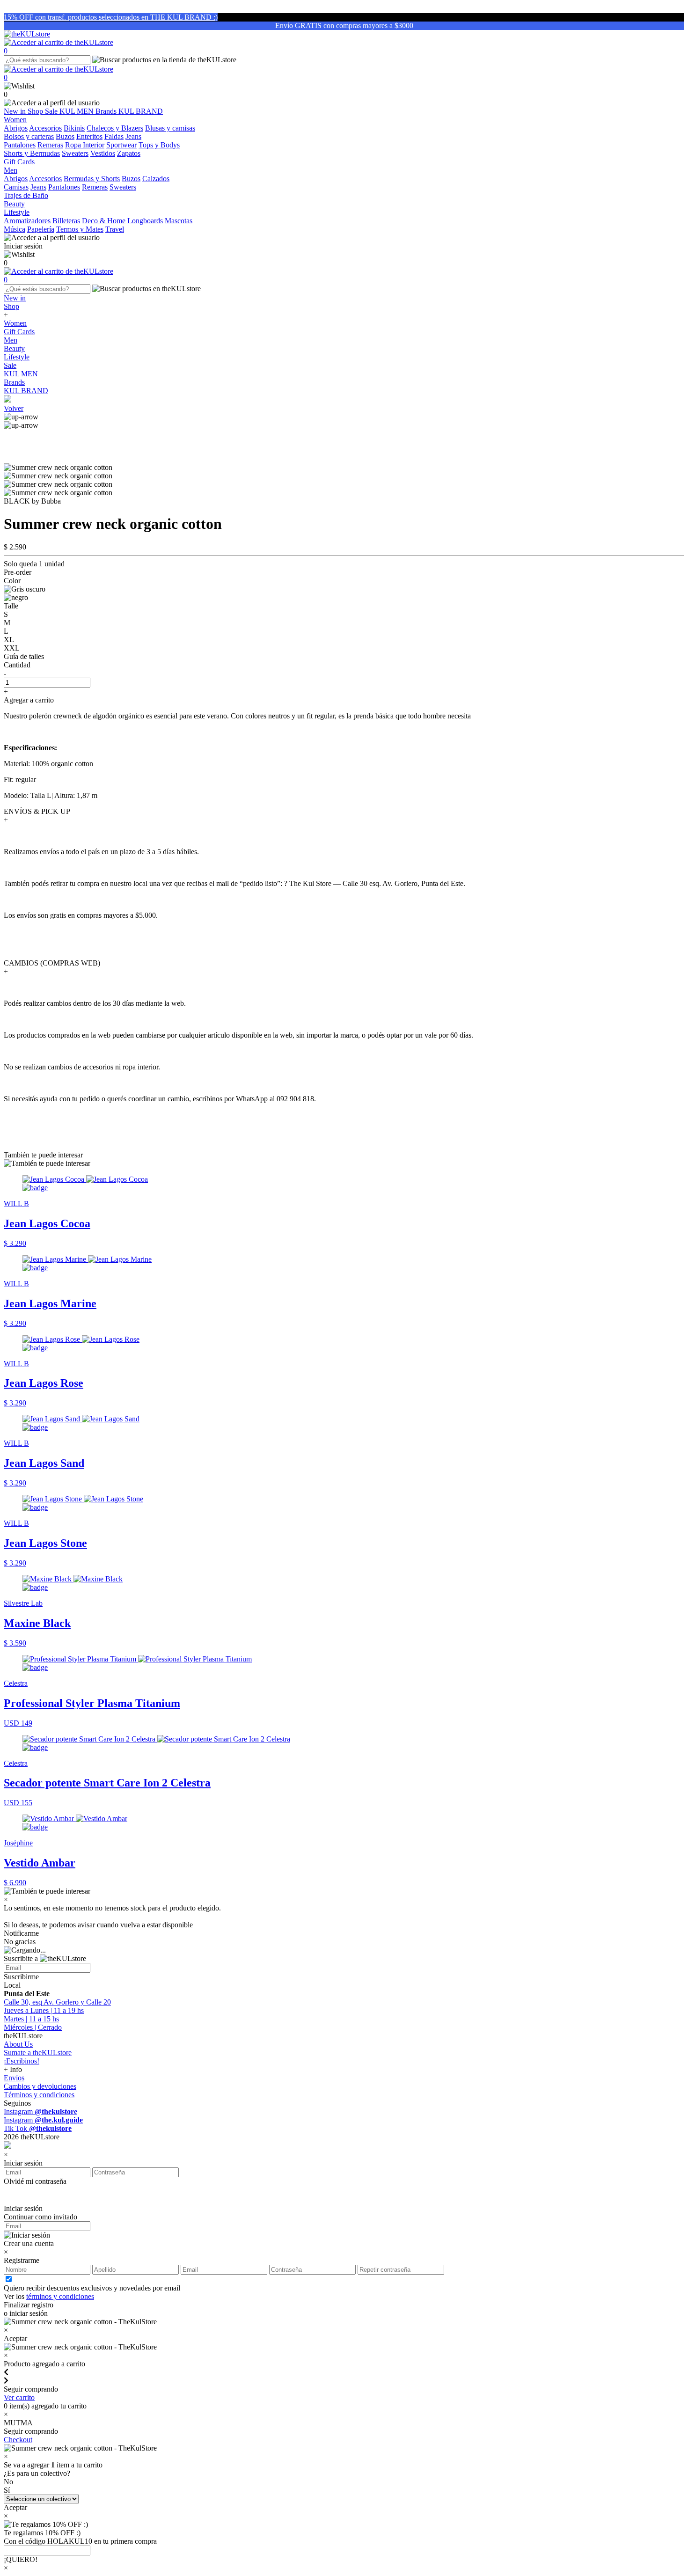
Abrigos (16, 128)
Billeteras (66, 221)
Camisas (16, 187)
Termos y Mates (80, 229)
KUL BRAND (141, 111)
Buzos (65, 136)
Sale (52, 111)
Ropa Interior (85, 145)
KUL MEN (77, 111)
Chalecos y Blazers (115, 128)
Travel (115, 229)
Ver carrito (19, 2397)
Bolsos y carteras (29, 136)
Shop (36, 111)
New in (16, 111)
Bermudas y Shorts (92, 179)
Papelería (41, 229)
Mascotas (179, 221)
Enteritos (89, 136)
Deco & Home (104, 221)
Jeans (133, 136)
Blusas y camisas (170, 128)
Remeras (50, 145)
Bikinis (74, 128)
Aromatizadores (27, 221)
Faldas (114, 136)
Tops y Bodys (159, 145)
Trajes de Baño (26, 195)
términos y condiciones (60, 2296)
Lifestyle (17, 357)
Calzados (156, 179)
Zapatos (129, 153)
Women (15, 323)
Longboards (145, 221)
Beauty (14, 348)
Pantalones (20, 145)
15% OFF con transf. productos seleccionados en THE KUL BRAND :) (111, 17)
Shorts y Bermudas (32, 153)
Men (11, 340)
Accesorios (45, 128)
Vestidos (103, 153)
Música (15, 229)
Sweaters (75, 153)
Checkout (18, 2440)
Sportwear (121, 145)
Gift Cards (19, 332)
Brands (107, 111)
